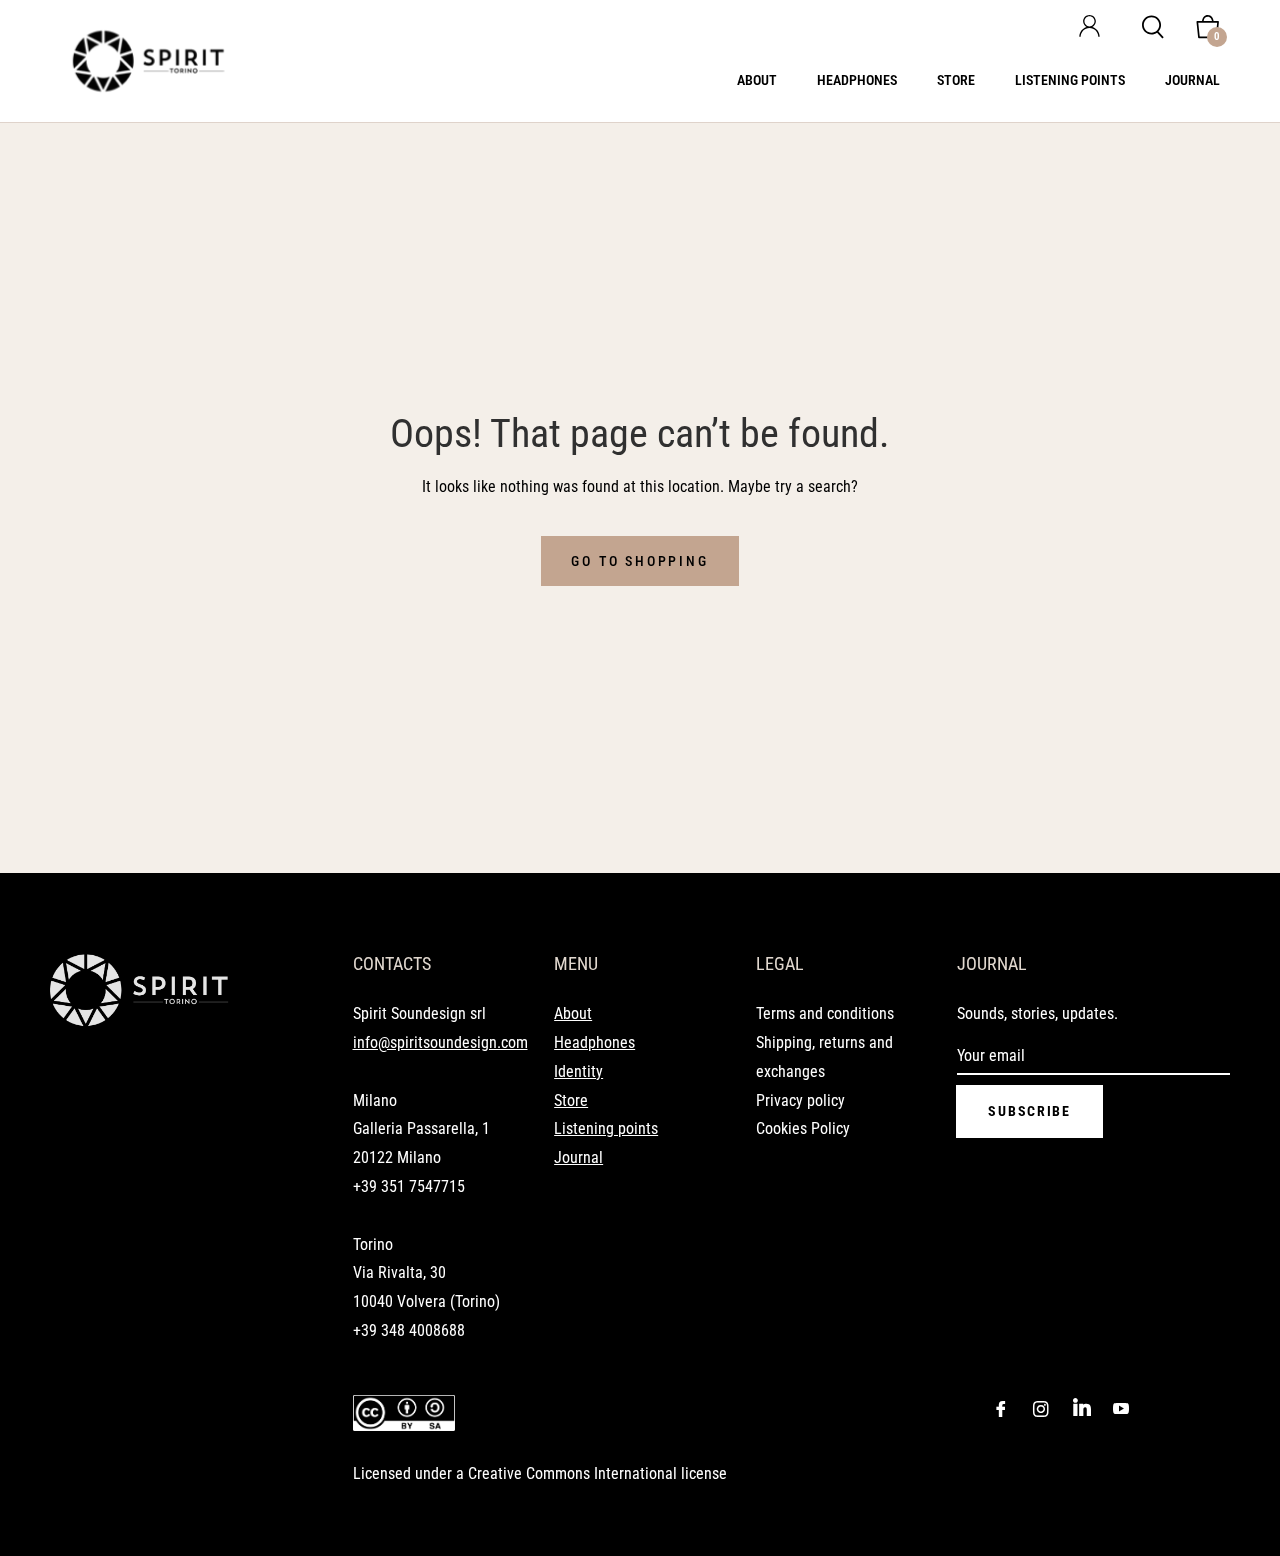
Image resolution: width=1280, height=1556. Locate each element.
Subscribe (1029, 1111)
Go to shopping (639, 561)
